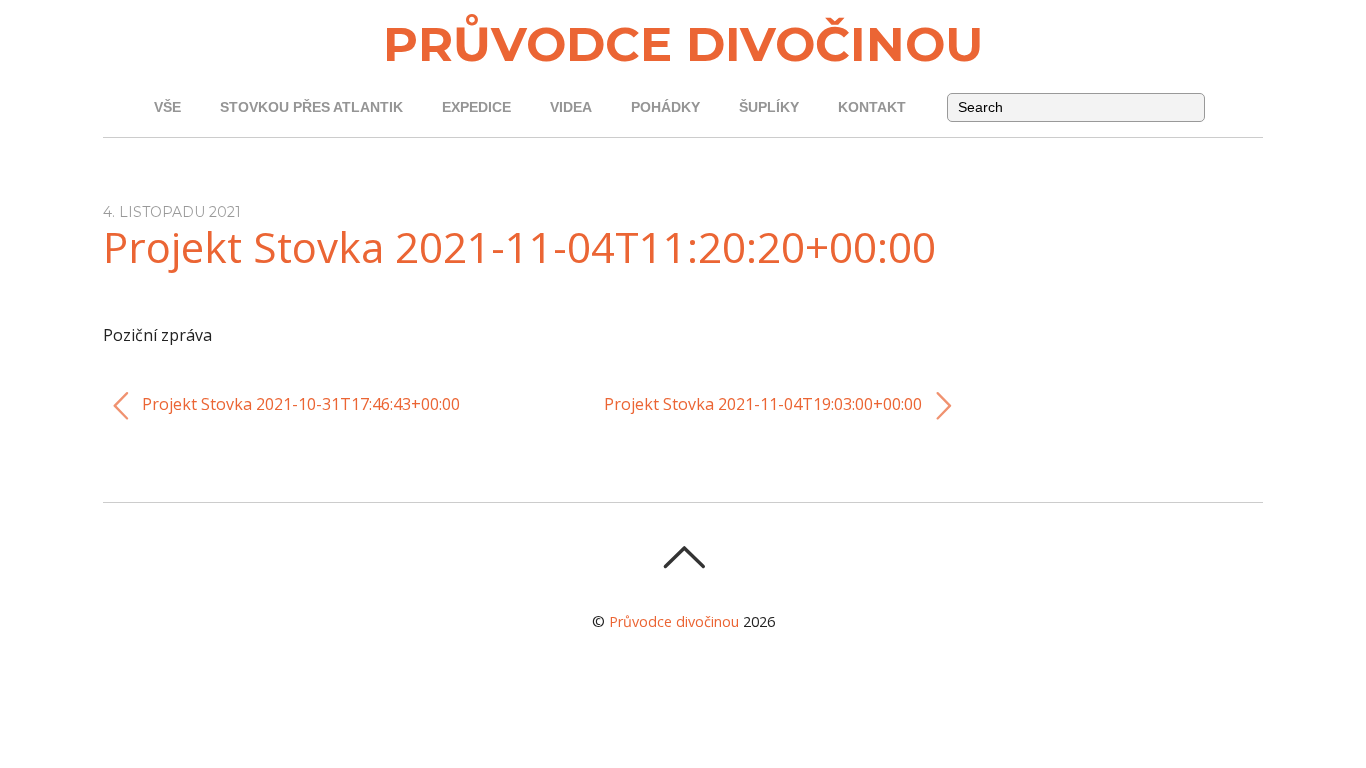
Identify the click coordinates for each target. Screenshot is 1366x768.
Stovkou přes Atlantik (311, 107)
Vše (167, 107)
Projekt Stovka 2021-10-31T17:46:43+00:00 (299, 404)
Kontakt (872, 107)
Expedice (476, 107)
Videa (571, 107)
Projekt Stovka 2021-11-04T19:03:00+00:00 (765, 404)
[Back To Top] (683, 557)
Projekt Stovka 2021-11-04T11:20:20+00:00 (519, 246)
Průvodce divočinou (674, 621)
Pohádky (665, 107)
